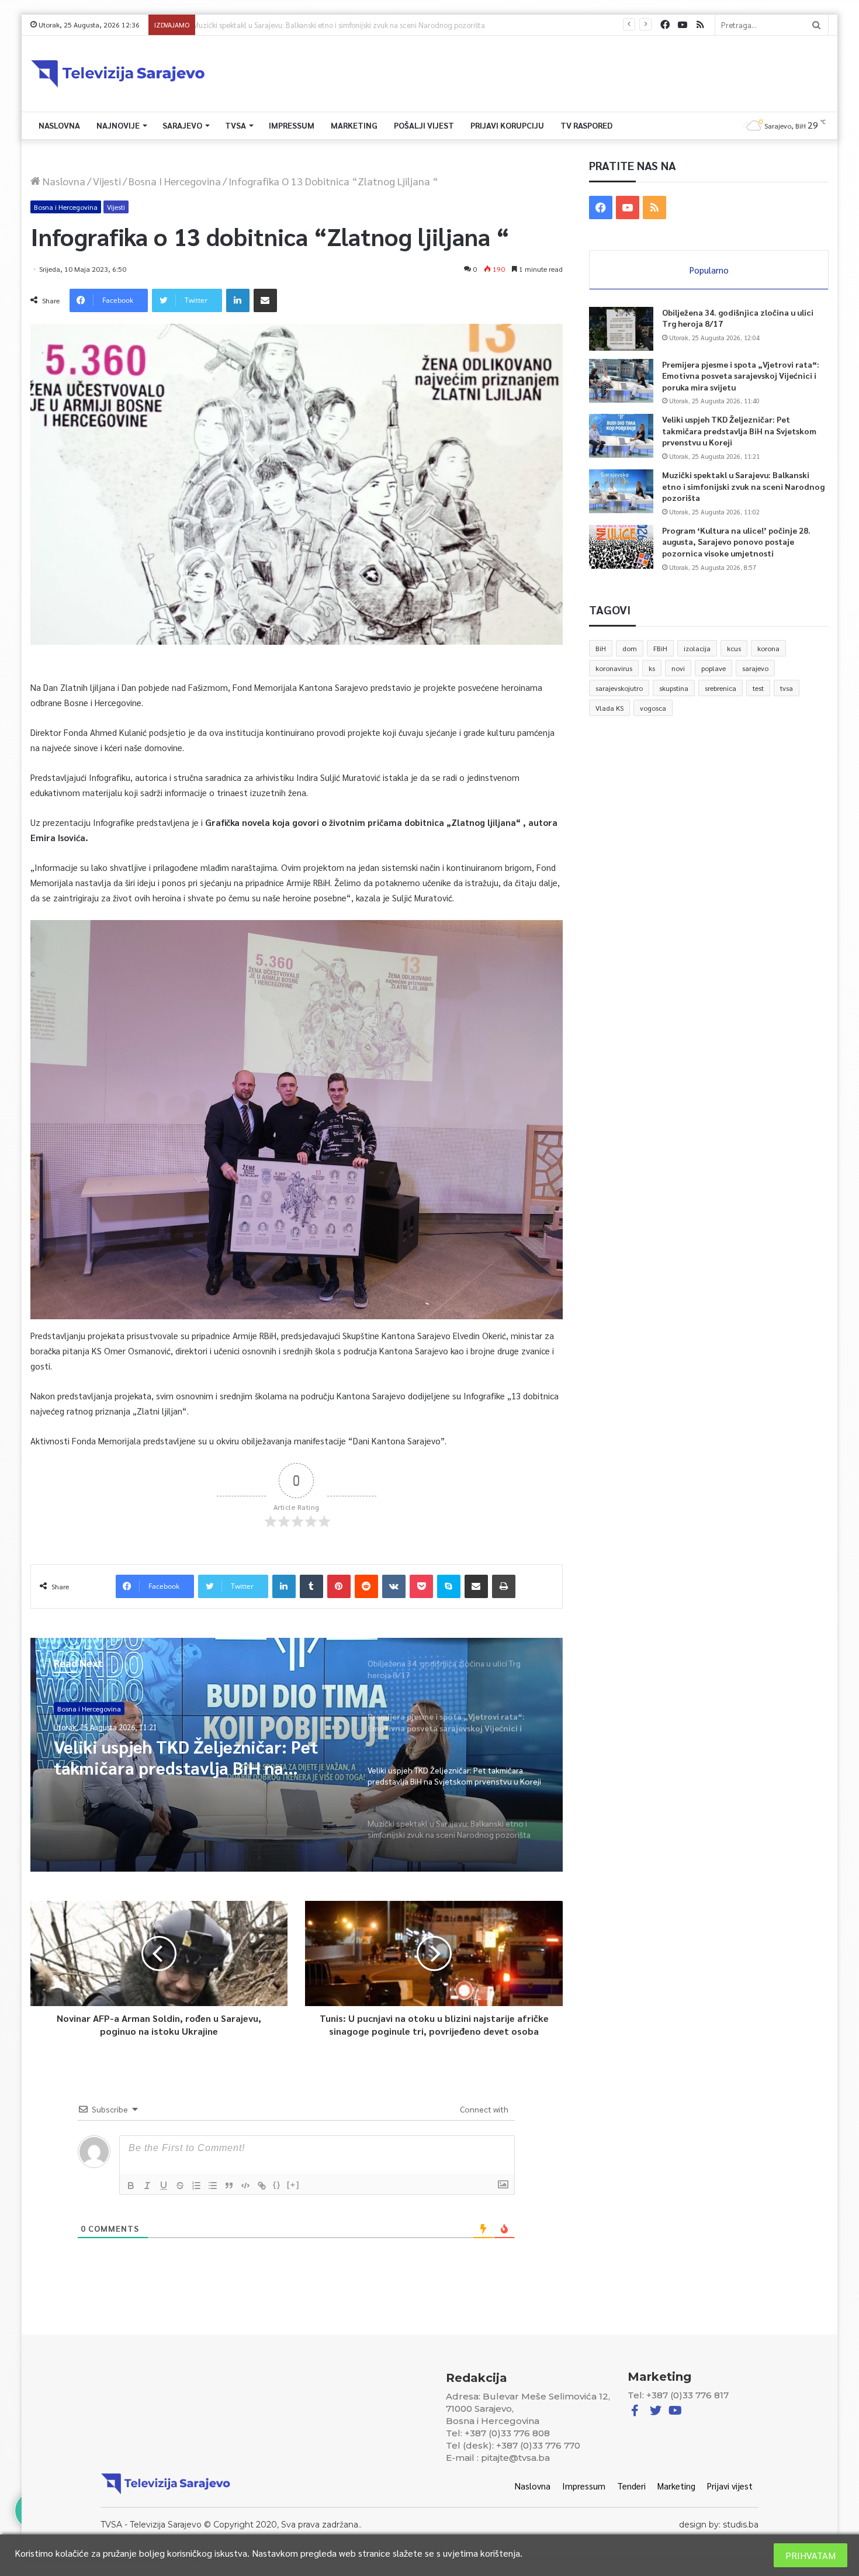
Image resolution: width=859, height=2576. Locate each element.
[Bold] (131, 2186)
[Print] (504, 1586)
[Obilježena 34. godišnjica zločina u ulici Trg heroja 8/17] (621, 329)
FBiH (660, 648)
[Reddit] (366, 1586)
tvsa (787, 688)
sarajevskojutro (619, 688)
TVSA (235, 125)
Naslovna (59, 125)
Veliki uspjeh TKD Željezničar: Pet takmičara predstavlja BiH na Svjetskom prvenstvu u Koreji (739, 431)
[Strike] (180, 2186)
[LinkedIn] (238, 300)
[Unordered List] (213, 2186)
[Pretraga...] (816, 25)
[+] (293, 2185)
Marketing (354, 125)
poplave (713, 668)
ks (652, 668)
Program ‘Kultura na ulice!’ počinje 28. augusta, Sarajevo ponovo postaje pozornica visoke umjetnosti (367, 25)
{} (277, 2185)
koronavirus (614, 668)
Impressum (292, 125)
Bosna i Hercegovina (175, 181)
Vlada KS (609, 708)
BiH (601, 648)
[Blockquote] (229, 2186)
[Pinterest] (339, 1586)
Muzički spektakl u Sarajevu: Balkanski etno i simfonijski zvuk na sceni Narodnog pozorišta (192, 1757)
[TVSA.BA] (118, 74)
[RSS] (700, 25)
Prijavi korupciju (507, 125)
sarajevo (755, 668)
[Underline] (164, 2186)
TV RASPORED (586, 125)
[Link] (262, 2186)
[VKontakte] (394, 1586)
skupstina (674, 688)
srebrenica (721, 688)
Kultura (69, 1709)
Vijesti (107, 181)
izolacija (697, 648)
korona (768, 648)
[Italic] (147, 2186)
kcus (734, 648)
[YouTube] (683, 25)
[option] (297, 1755)
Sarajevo (182, 125)
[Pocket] (421, 1586)
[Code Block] (245, 2186)
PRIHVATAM (810, 2555)
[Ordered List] (196, 2186)
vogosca (653, 708)
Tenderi (631, 2486)
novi (678, 668)
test (758, 688)
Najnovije (118, 125)
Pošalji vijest (424, 125)
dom (630, 648)
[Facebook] (665, 25)
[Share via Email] (265, 300)
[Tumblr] (311, 1586)
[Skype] (449, 1586)
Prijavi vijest (730, 2486)
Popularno (709, 270)
